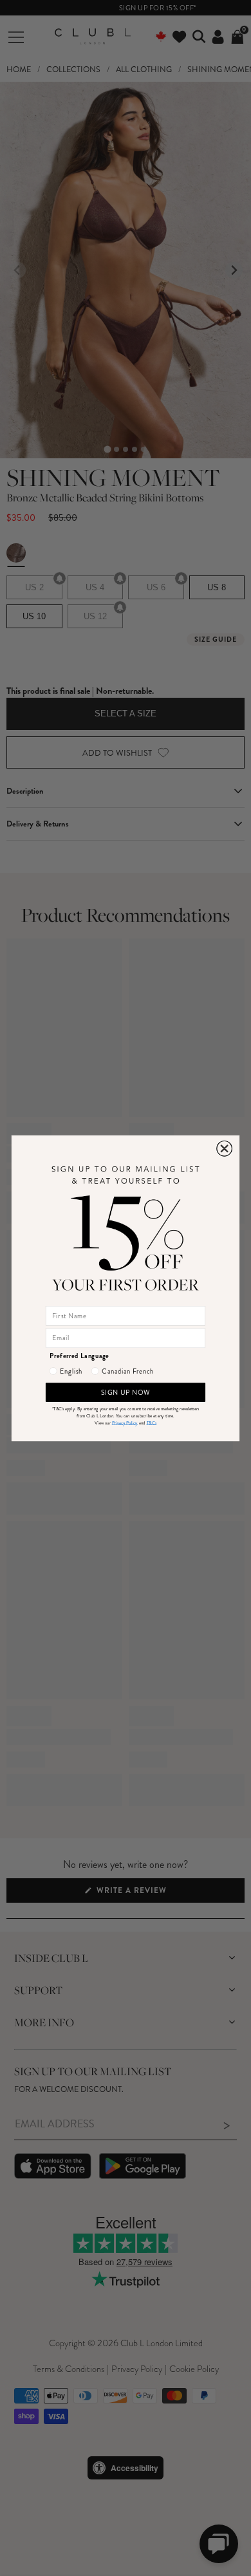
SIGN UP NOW (126, 1392)
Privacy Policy (125, 1423)
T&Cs (152, 1423)
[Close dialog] (225, 1148)
